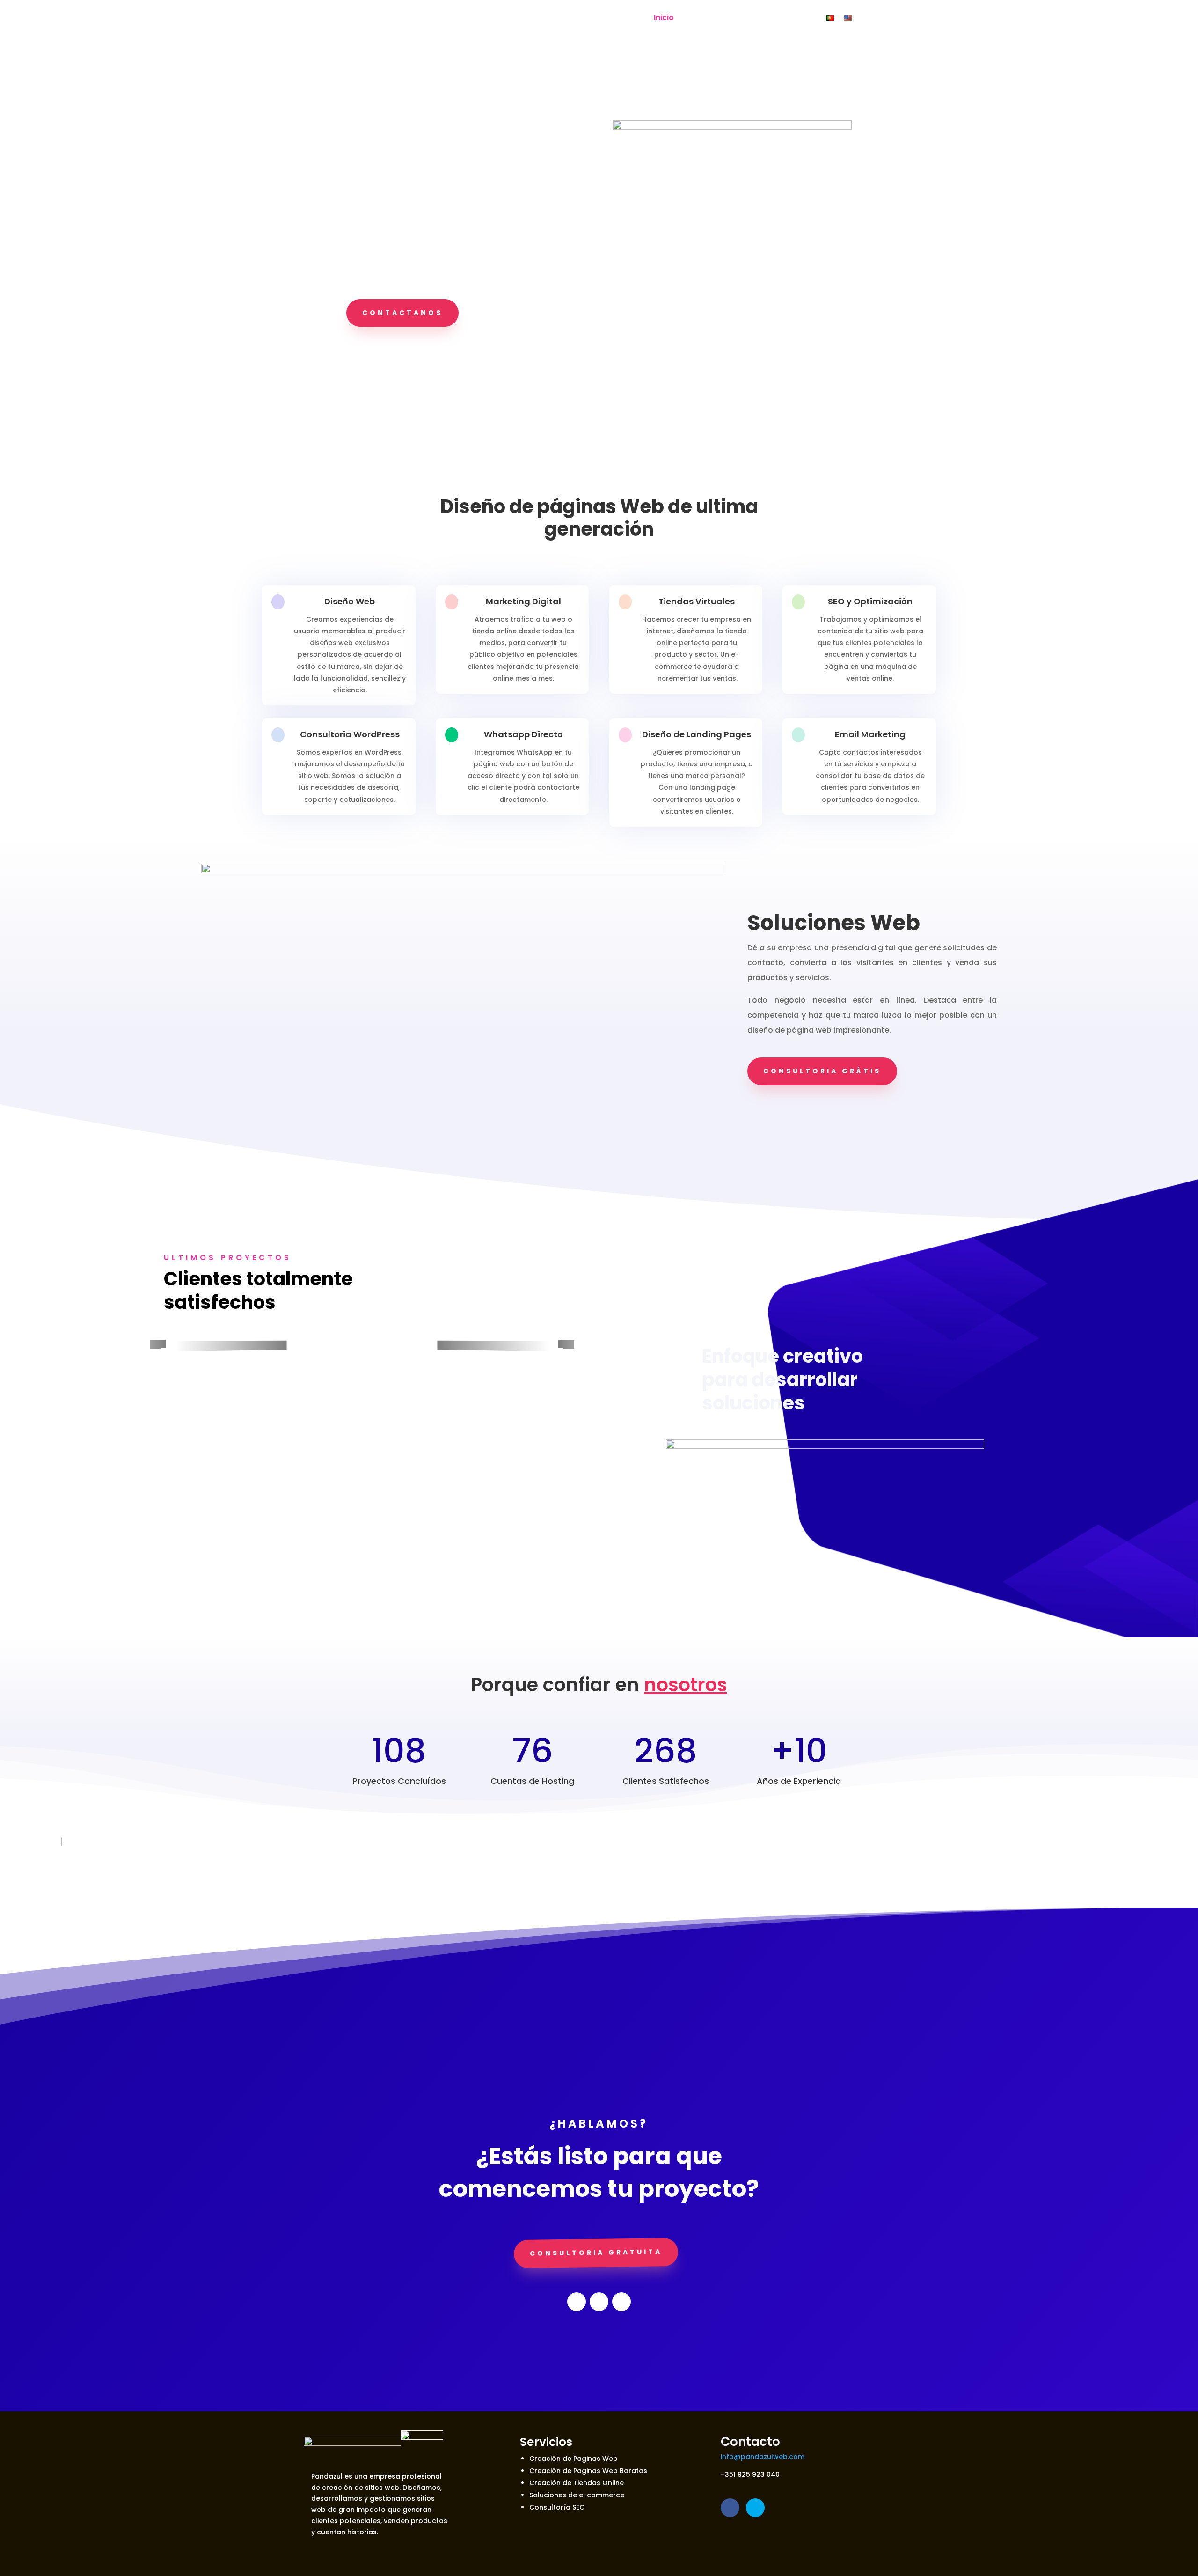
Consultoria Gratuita (596, 2253)
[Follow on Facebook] (577, 2302)
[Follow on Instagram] (621, 2302)
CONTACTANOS (402, 313)
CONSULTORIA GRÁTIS (822, 1071)
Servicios (751, 18)
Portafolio (704, 18)
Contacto (797, 18)
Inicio (664, 18)
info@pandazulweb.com (763, 2457)
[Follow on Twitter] (599, 2302)
